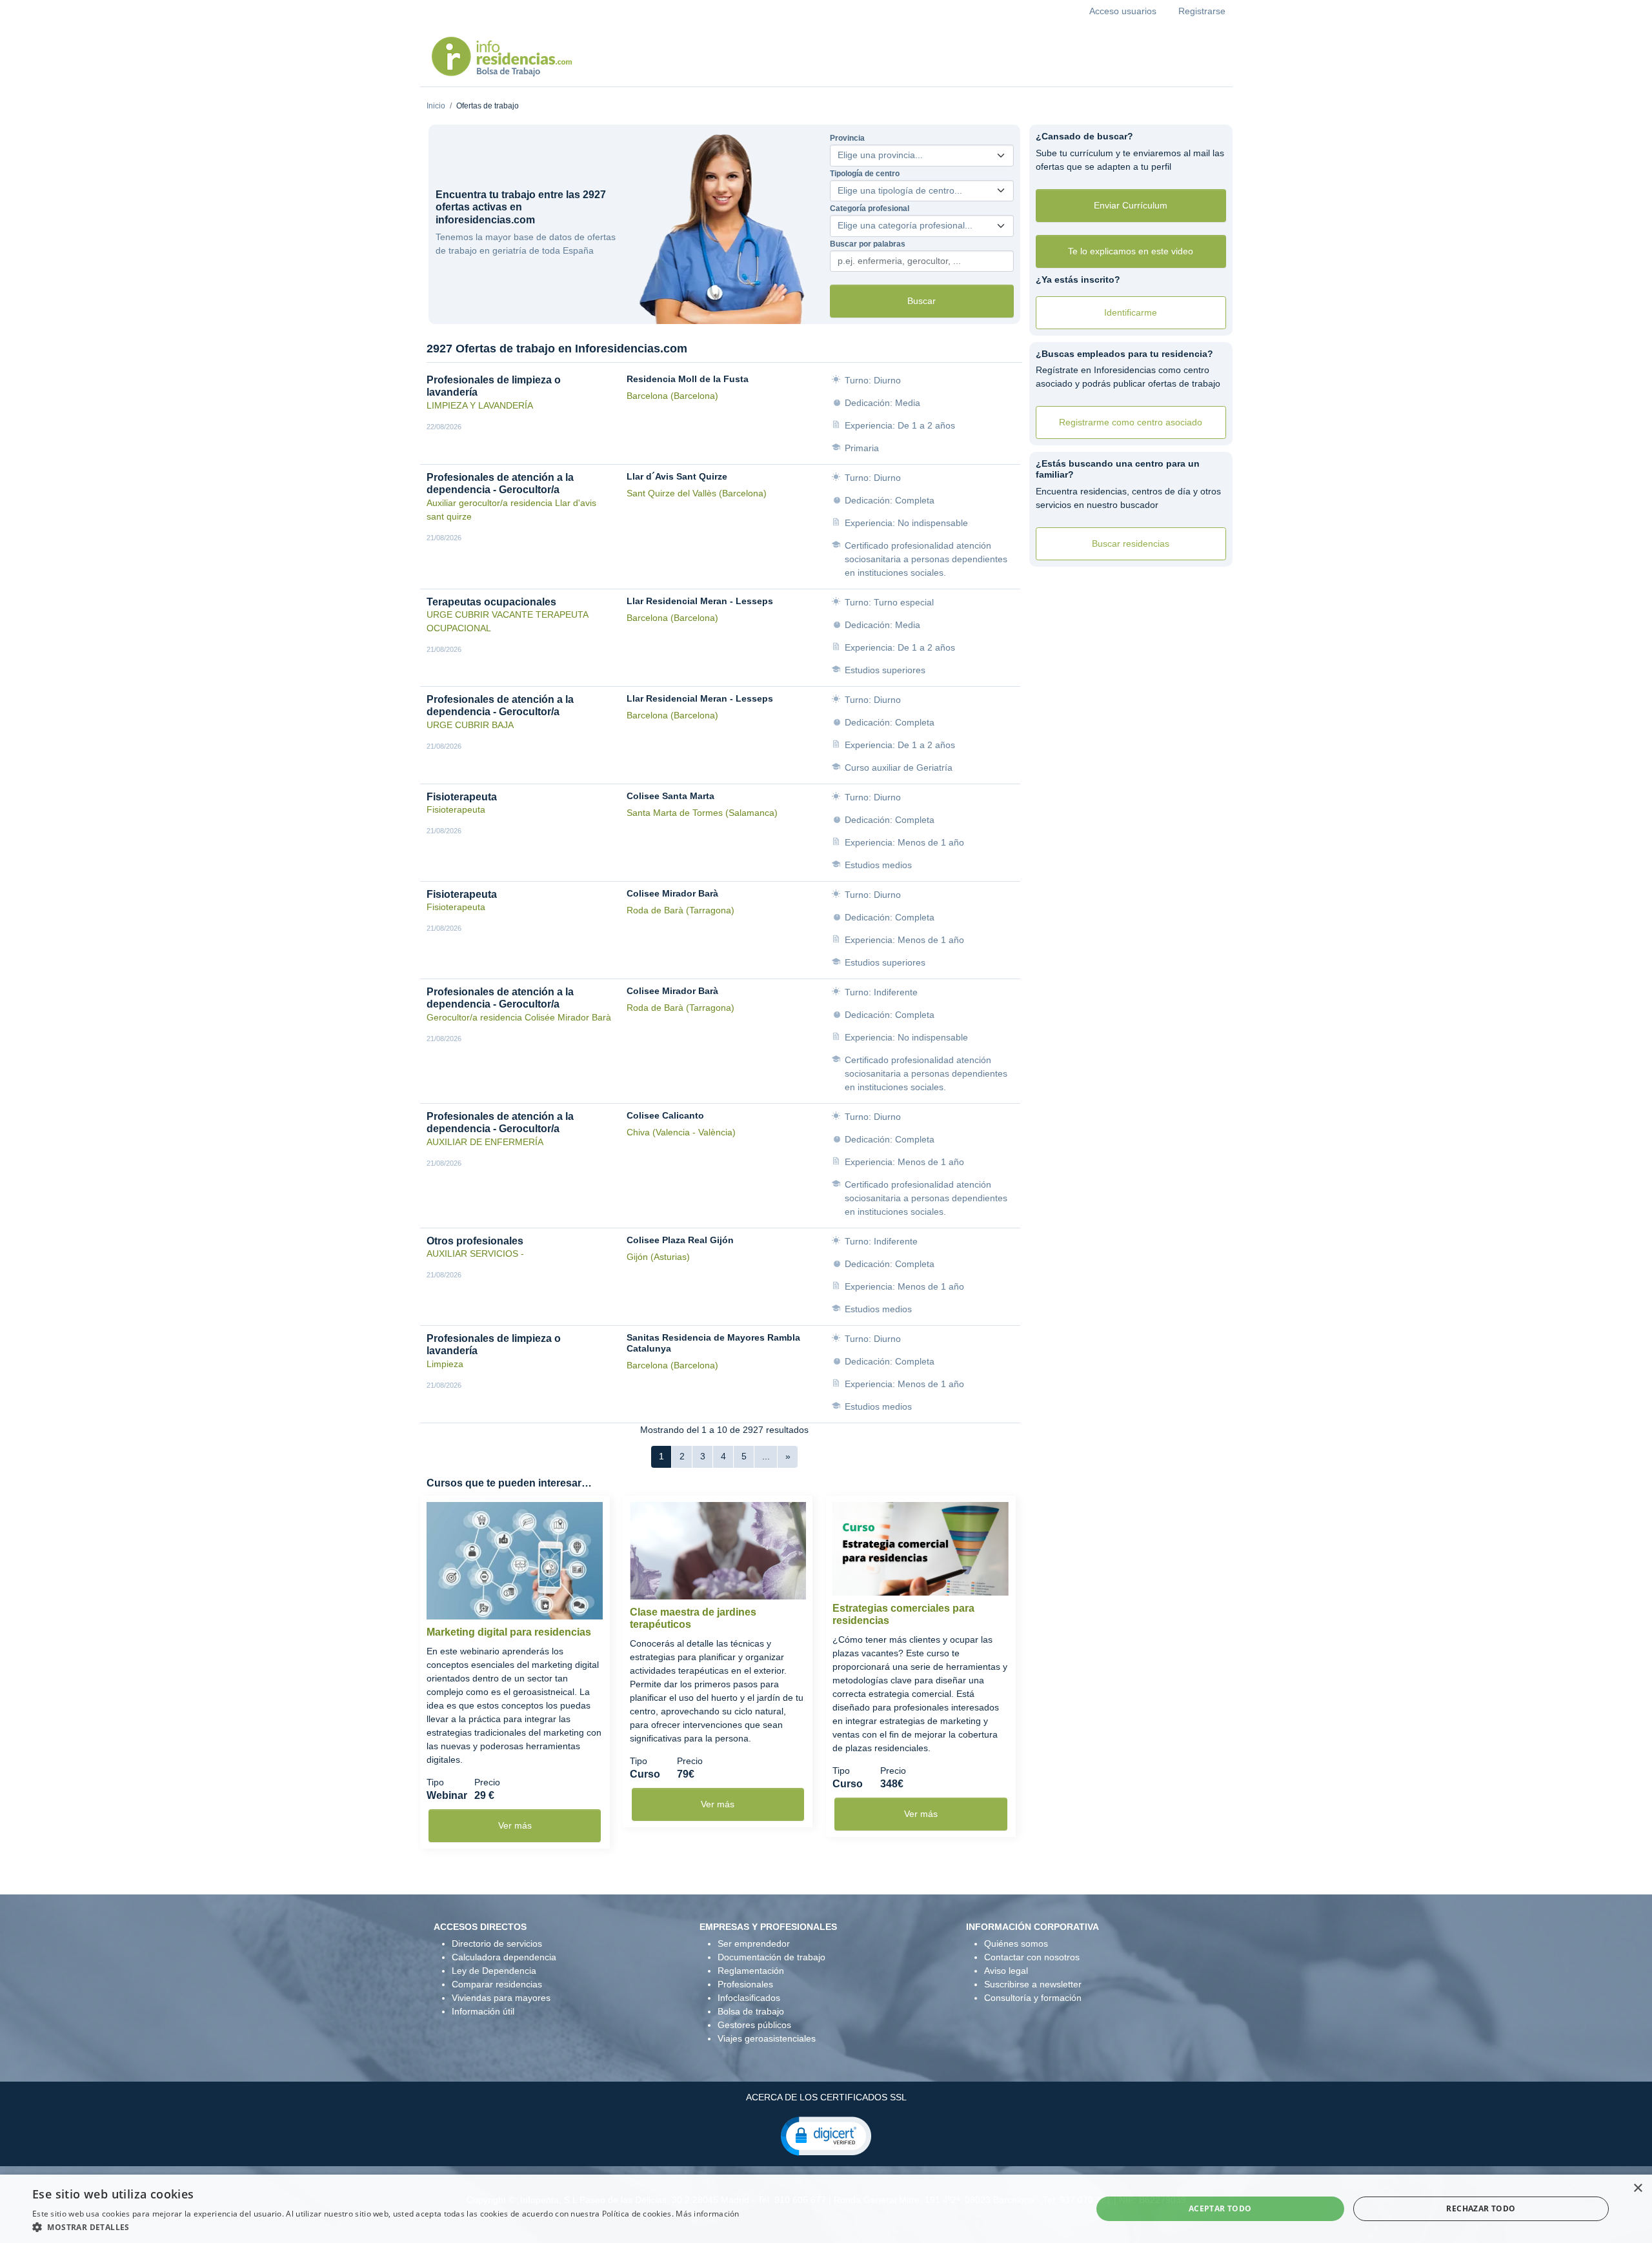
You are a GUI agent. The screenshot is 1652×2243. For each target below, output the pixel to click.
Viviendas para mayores (501, 1998)
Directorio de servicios (497, 1944)
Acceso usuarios (1123, 11)
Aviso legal (1006, 1971)
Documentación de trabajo (771, 1957)
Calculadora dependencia (504, 1957)
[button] (826, 2135)
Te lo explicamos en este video (1131, 251)
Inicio (436, 106)
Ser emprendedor (754, 1944)
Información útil (483, 2011)
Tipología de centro (865, 174)
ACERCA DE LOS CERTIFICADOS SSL (826, 2097)
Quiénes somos (1016, 1944)
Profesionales (745, 1984)
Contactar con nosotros (1032, 1957)
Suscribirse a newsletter (1033, 1984)
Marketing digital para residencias (509, 1632)
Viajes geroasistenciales (767, 2038)
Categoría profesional (870, 208)
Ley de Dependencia (494, 1971)
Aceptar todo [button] (1220, 2208)
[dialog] (826, 2209)
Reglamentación (751, 1971)
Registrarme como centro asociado (1131, 422)
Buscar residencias (1131, 543)
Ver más (515, 1825)
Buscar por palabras (868, 244)
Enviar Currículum (1131, 205)
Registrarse (1202, 11)
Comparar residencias (497, 1984)
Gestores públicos (754, 2025)
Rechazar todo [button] (1481, 2208)
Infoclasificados (749, 1998)
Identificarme (1131, 312)
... (766, 1456)
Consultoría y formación (1033, 1998)
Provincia (847, 138)
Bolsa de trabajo (751, 2011)
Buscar (922, 301)
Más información (708, 2214)
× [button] (1637, 2188)
